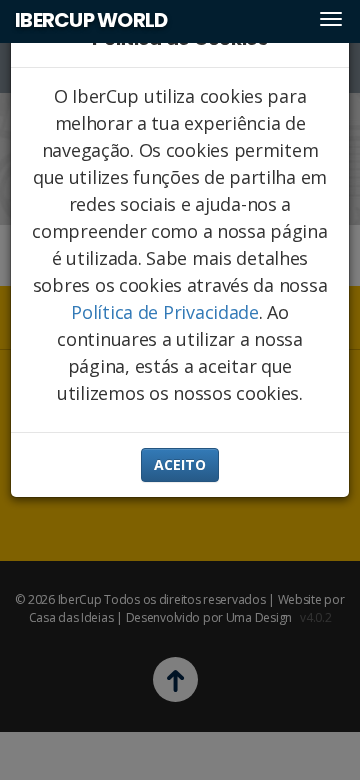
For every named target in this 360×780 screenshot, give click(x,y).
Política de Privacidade (165, 312)
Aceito (180, 464)
